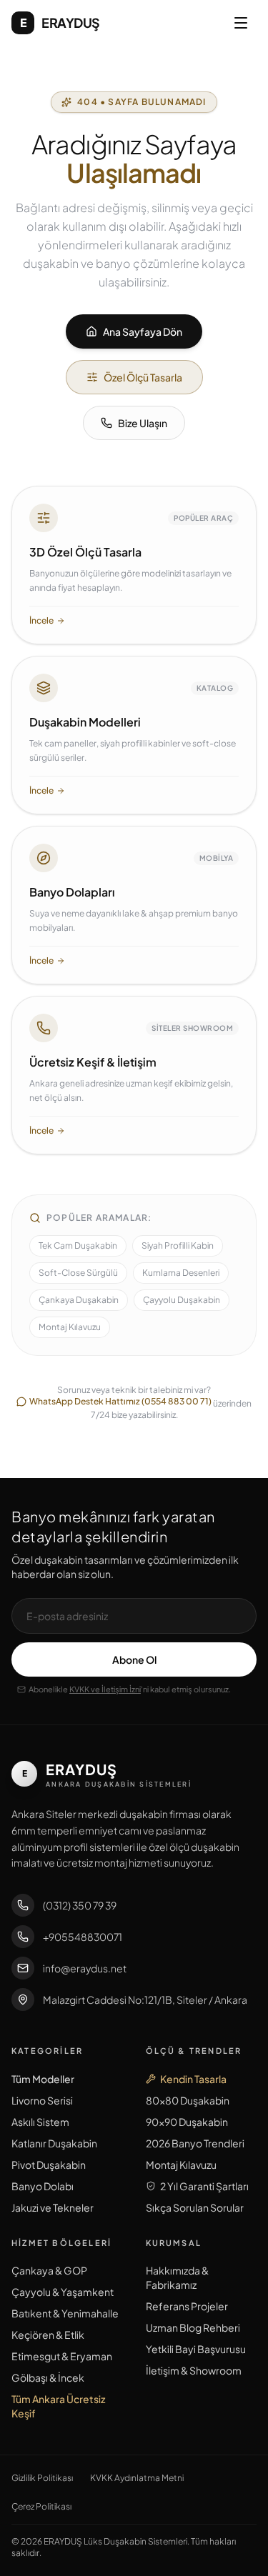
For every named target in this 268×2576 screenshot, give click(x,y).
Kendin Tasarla (193, 2079)
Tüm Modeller (43, 2079)
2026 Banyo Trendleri (195, 2143)
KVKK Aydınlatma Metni (137, 2478)
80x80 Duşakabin (188, 2100)
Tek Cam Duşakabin (78, 1245)
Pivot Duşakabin (49, 2165)
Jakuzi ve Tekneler (53, 2207)
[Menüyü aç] (241, 23)
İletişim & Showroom (194, 2370)
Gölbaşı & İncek (48, 2377)
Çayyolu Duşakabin (182, 1300)
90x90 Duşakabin (187, 2122)
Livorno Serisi (42, 2100)
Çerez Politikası (41, 2506)
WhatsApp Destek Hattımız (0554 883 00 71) (120, 1401)
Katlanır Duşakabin (54, 2143)
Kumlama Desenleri (181, 1273)
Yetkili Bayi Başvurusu (196, 2349)
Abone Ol (134, 1659)
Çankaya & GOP (49, 2270)
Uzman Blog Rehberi (193, 2327)
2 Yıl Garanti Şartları (204, 2186)
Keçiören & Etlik (48, 2335)
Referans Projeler (187, 2306)
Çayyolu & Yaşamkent (63, 2292)
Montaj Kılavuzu (70, 1327)
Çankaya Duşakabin (79, 1300)
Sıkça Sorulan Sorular (195, 2207)
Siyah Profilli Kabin (178, 1245)
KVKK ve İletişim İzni (105, 1689)
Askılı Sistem (40, 2122)
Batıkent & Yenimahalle (65, 2313)
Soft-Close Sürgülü (78, 1273)
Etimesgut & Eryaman (62, 2356)
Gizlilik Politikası (42, 2478)
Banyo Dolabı (43, 2186)
